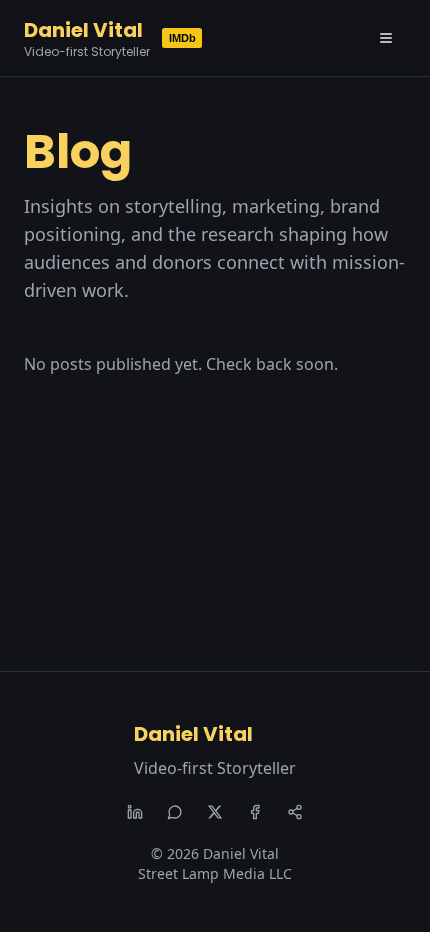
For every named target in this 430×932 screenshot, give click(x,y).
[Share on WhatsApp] (175, 812)
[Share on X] (215, 812)
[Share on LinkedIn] (135, 812)
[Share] (295, 812)
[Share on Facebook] (255, 812)
